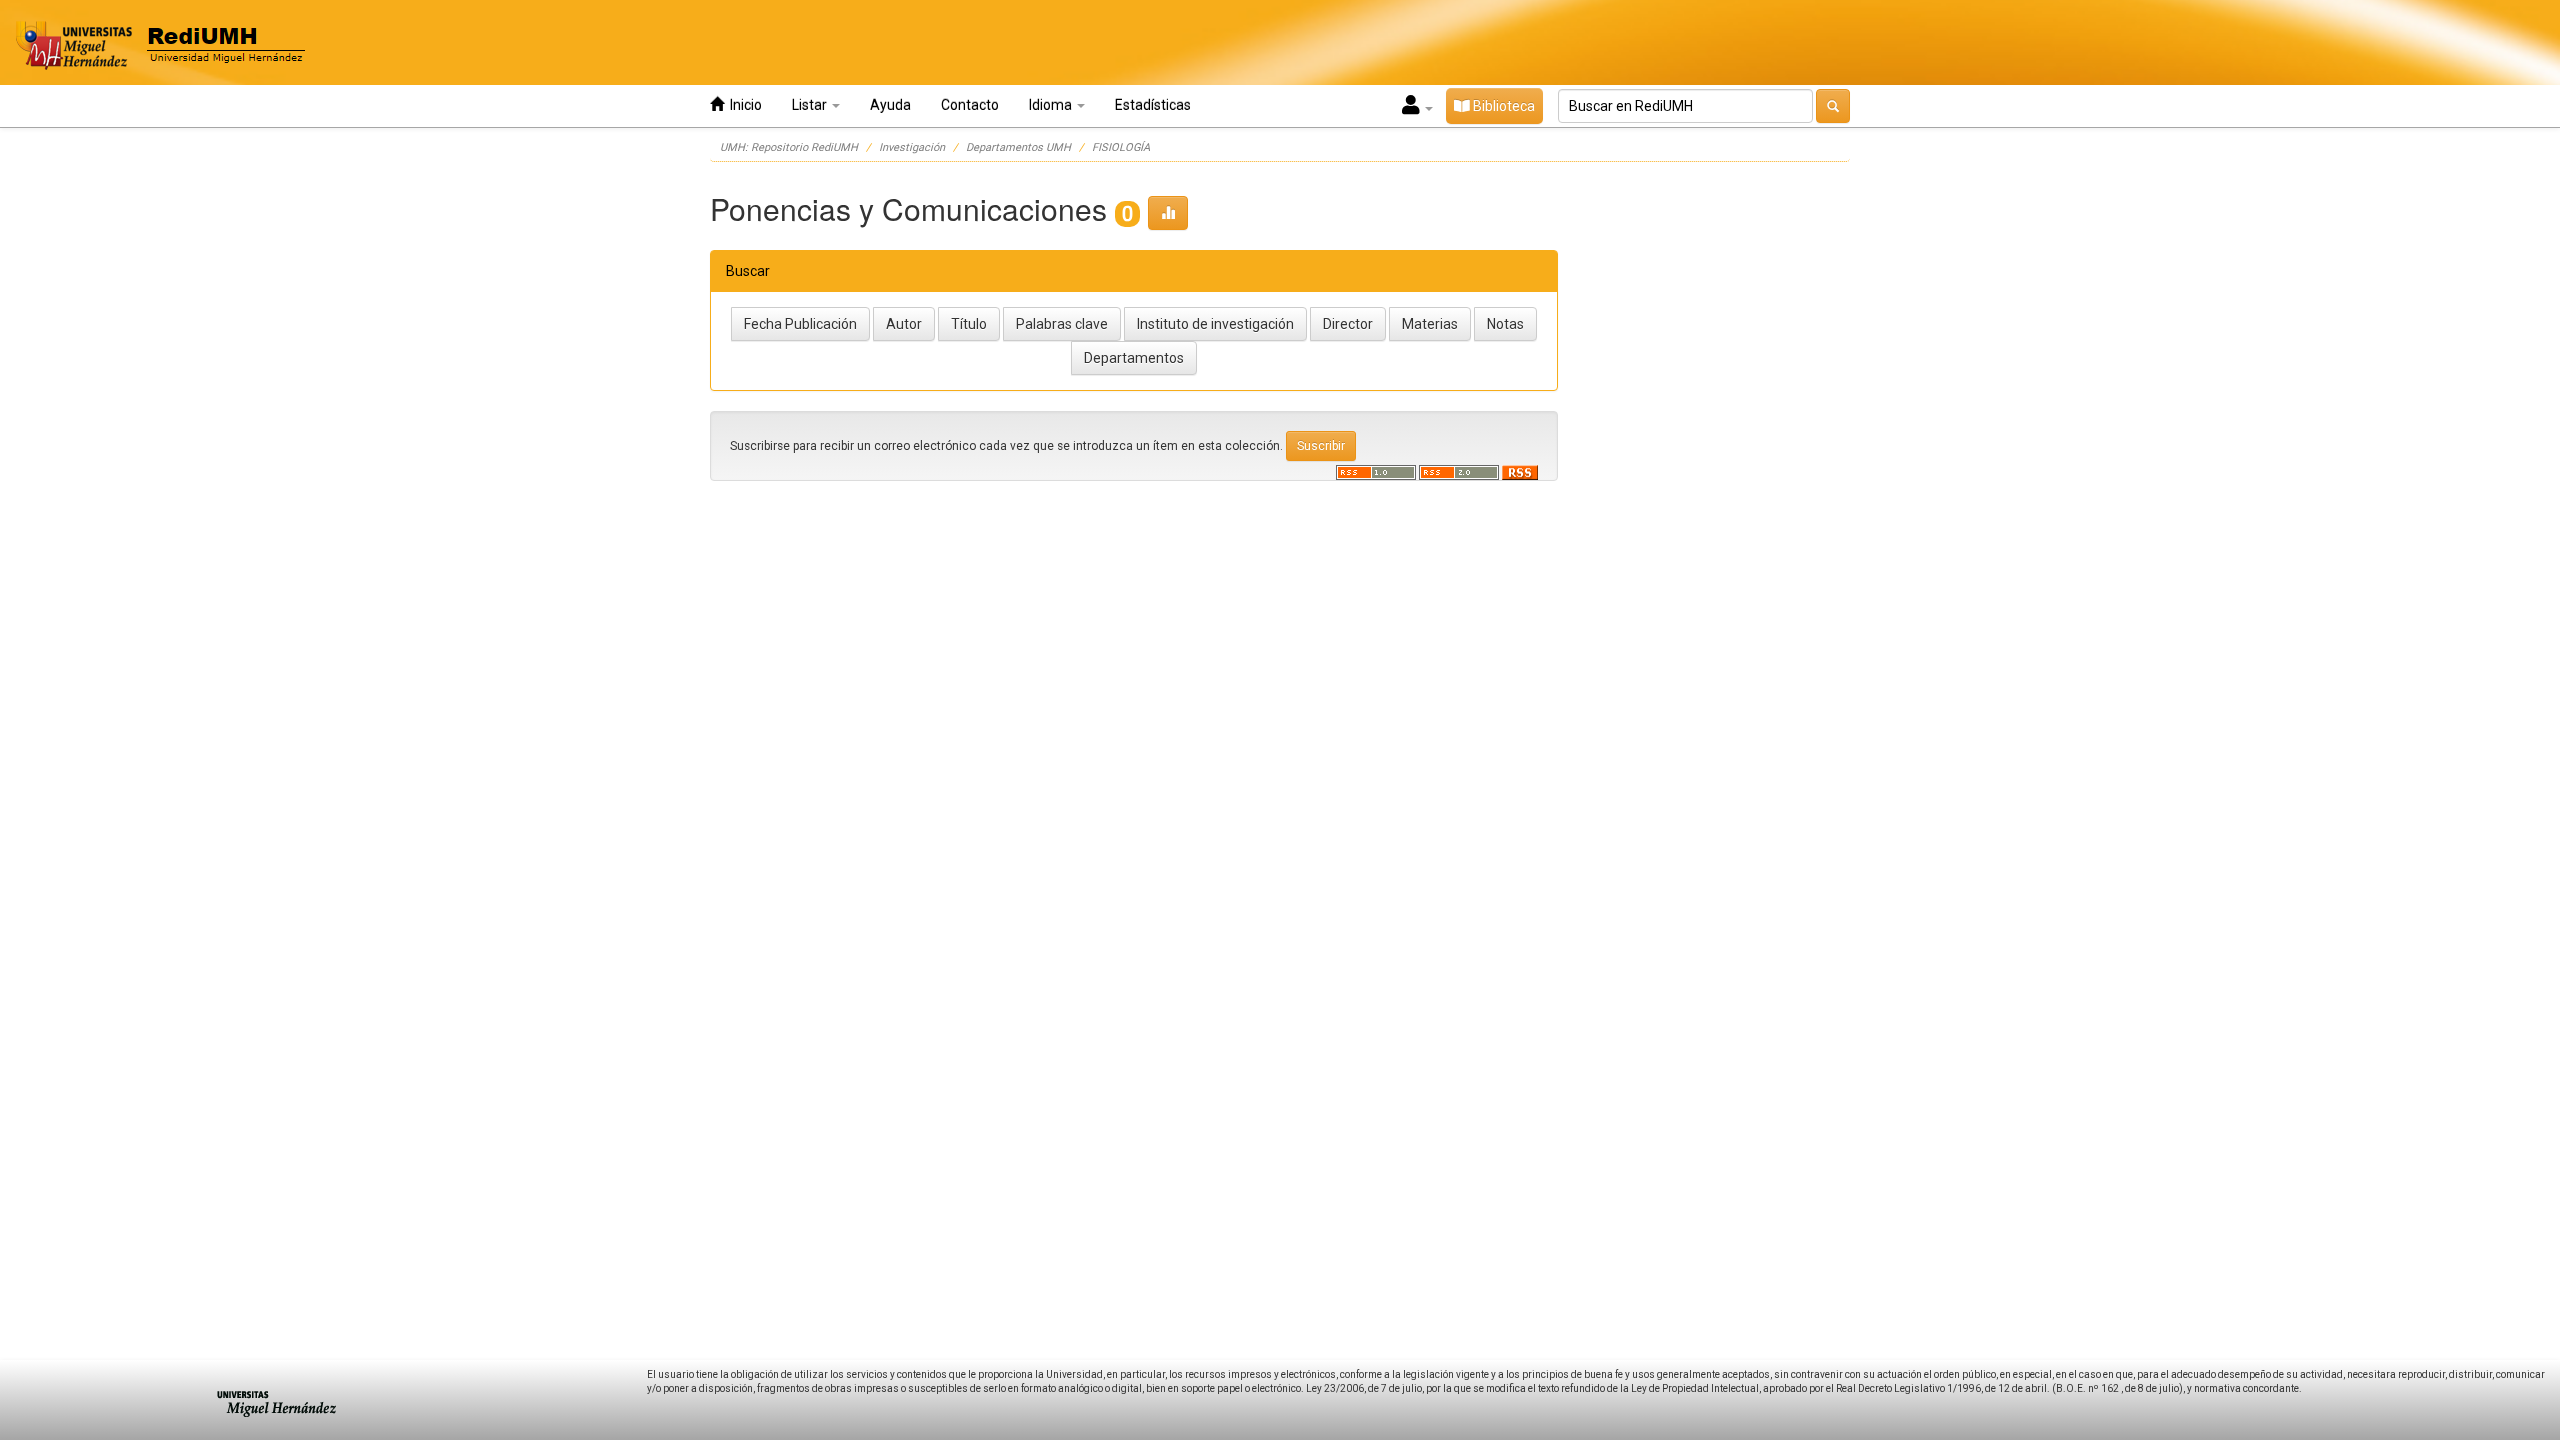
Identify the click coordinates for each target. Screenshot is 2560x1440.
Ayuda (890, 105)
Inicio (743, 105)
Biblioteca (1502, 106)
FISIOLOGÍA (1121, 147)
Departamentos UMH (1018, 147)
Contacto (970, 105)
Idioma (1052, 105)
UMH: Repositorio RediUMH (789, 147)
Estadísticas (1153, 105)
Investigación (912, 147)
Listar (811, 105)
